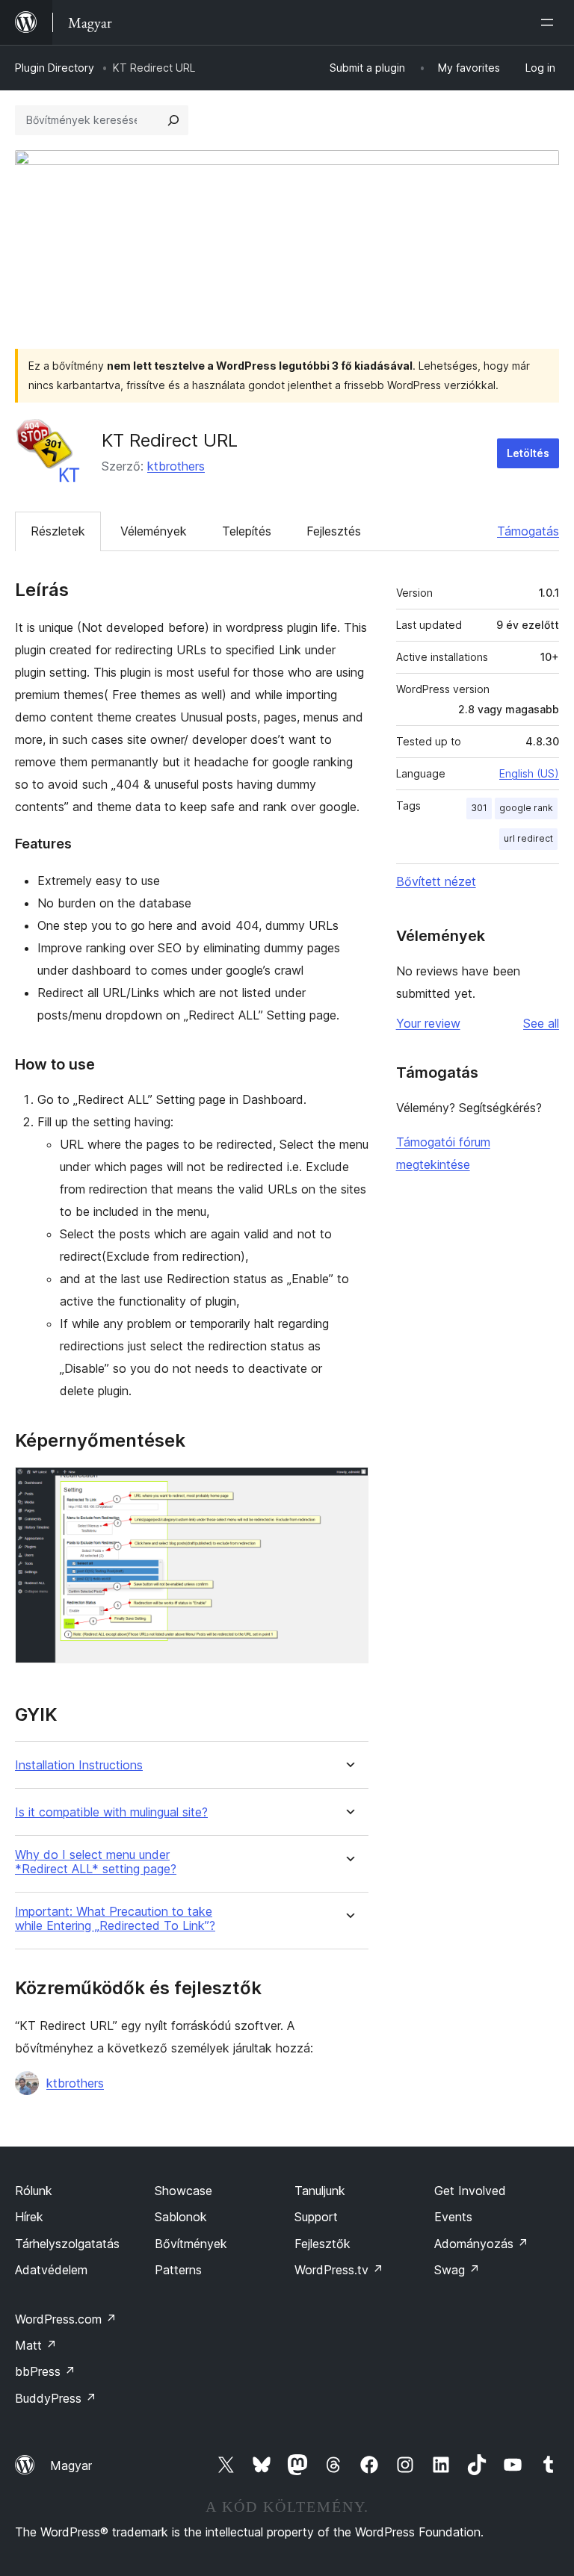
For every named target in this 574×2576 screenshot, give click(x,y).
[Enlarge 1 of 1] (348, 1487)
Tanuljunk (320, 2191)
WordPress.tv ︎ (339, 2270)
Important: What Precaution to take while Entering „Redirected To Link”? (115, 1919)
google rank (526, 808)
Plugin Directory (55, 68)
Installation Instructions (79, 1765)
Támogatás (528, 531)
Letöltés (528, 453)
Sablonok (181, 2217)
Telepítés (247, 531)
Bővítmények (191, 2244)
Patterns (178, 2270)
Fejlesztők (323, 2244)
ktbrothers (176, 466)
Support (316, 2217)
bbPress (45, 2371)
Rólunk (34, 2191)
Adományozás (481, 2244)
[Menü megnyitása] (550, 22)
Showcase (183, 2191)
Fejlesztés (334, 531)
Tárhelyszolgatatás (67, 2244)
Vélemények (154, 531)
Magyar (71, 2465)
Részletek (58, 531)
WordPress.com (66, 2319)
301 (479, 808)
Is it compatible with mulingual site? (111, 1812)
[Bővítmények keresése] (173, 120)
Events (453, 2217)
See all (541, 1023)
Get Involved (470, 2191)
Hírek (29, 2217)
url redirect (528, 838)
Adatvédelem (51, 2270)
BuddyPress (56, 2398)
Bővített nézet (436, 881)
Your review (428, 1023)
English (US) (529, 773)
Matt (36, 2345)
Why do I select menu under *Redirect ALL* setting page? (96, 1862)
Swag (457, 2270)
